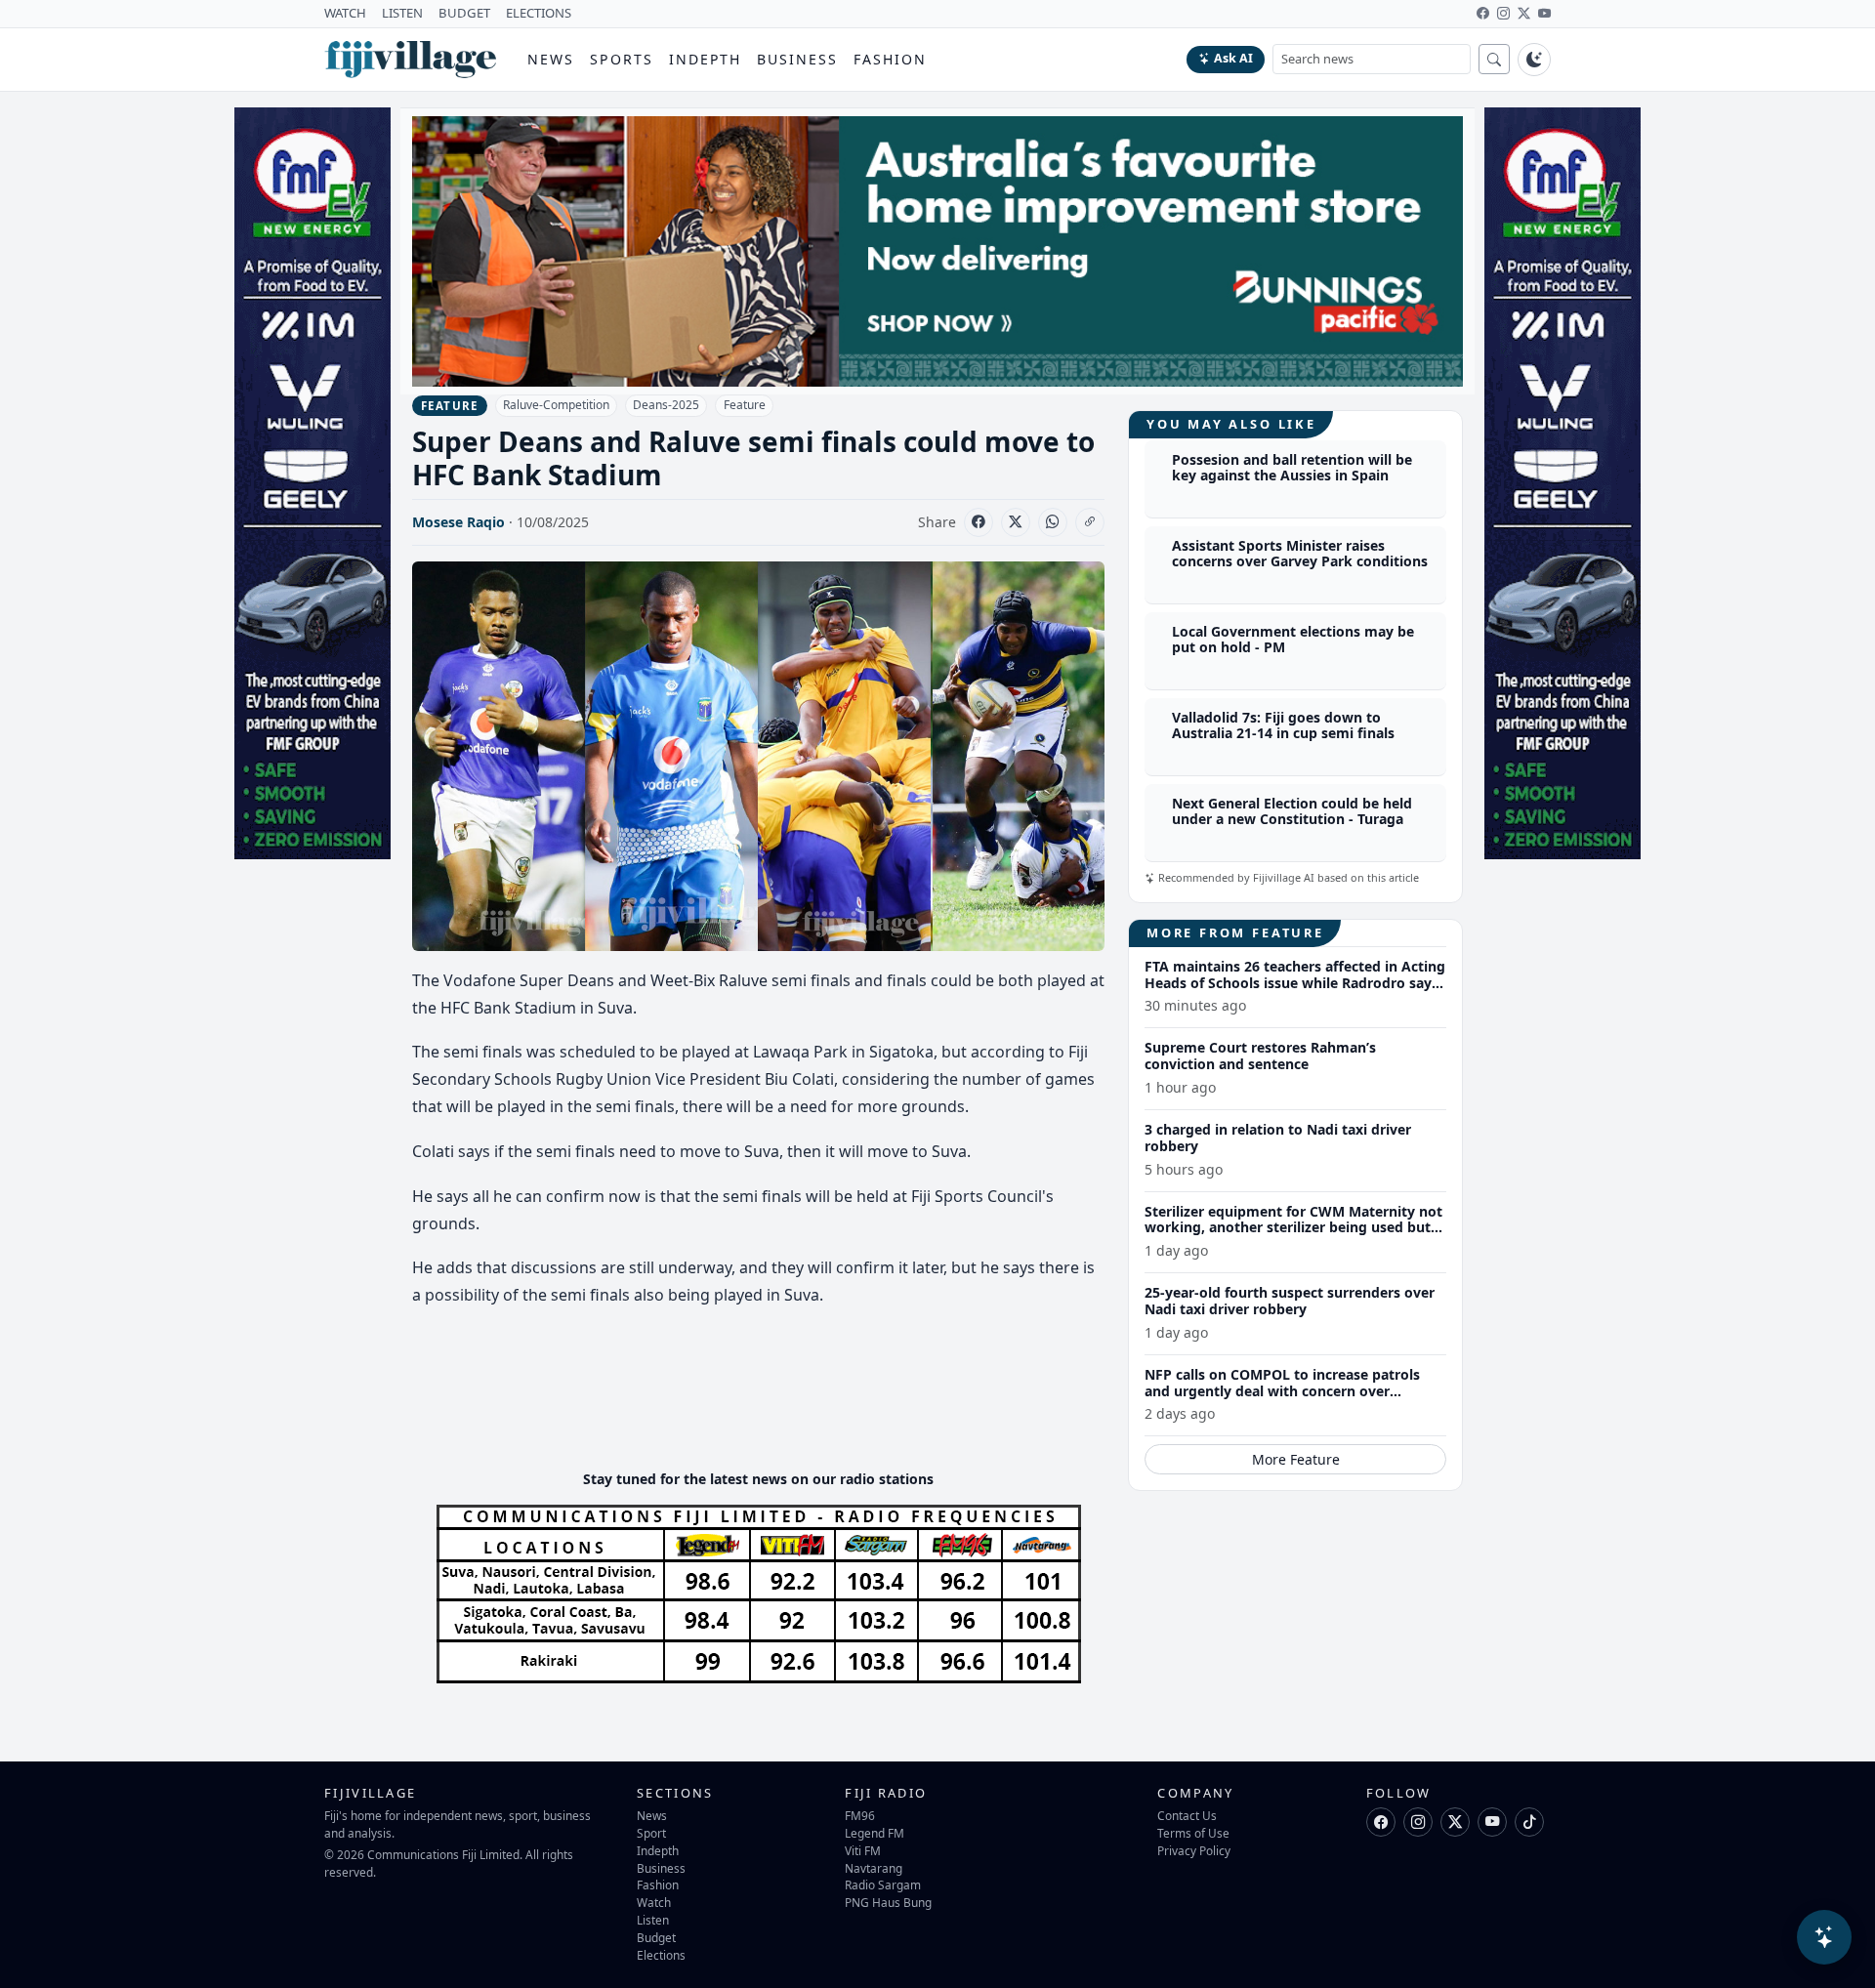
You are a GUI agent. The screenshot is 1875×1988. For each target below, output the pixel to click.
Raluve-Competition (556, 405)
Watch (654, 1902)
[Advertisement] (768, 1395)
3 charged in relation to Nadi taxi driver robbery (1278, 1138)
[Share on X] (1016, 522)
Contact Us (1187, 1815)
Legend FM (875, 1833)
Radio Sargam (883, 1884)
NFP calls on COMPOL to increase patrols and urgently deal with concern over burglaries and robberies (1282, 1391)
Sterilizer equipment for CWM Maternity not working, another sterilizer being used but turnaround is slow (1293, 1228)
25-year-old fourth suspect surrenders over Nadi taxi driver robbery (1290, 1301)
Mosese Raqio (458, 522)
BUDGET (464, 13)
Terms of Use (1193, 1833)
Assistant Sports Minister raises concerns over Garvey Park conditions (1300, 554)
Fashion (890, 59)
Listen (653, 1920)
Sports (622, 59)
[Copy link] (1090, 522)
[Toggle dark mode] (1534, 60)
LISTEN (402, 13)
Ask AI (1233, 58)
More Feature (1296, 1459)
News (551, 59)
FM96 (860, 1815)
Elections (661, 1955)
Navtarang (874, 1868)
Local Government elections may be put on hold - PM (1293, 640)
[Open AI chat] (1824, 1937)
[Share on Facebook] (979, 522)
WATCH (345, 13)
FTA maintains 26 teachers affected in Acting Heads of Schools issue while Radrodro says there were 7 (1295, 983)
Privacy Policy (1194, 1850)
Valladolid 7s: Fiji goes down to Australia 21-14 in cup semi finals (1283, 725)
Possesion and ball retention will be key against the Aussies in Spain (1292, 468)
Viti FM (863, 1850)
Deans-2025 (666, 405)
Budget (656, 1937)
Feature (745, 405)
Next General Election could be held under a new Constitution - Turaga (1292, 811)
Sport (651, 1833)
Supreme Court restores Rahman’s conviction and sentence (1260, 1056)
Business (797, 59)
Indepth (706, 59)
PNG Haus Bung (888, 1902)
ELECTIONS (539, 13)
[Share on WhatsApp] (1053, 522)
